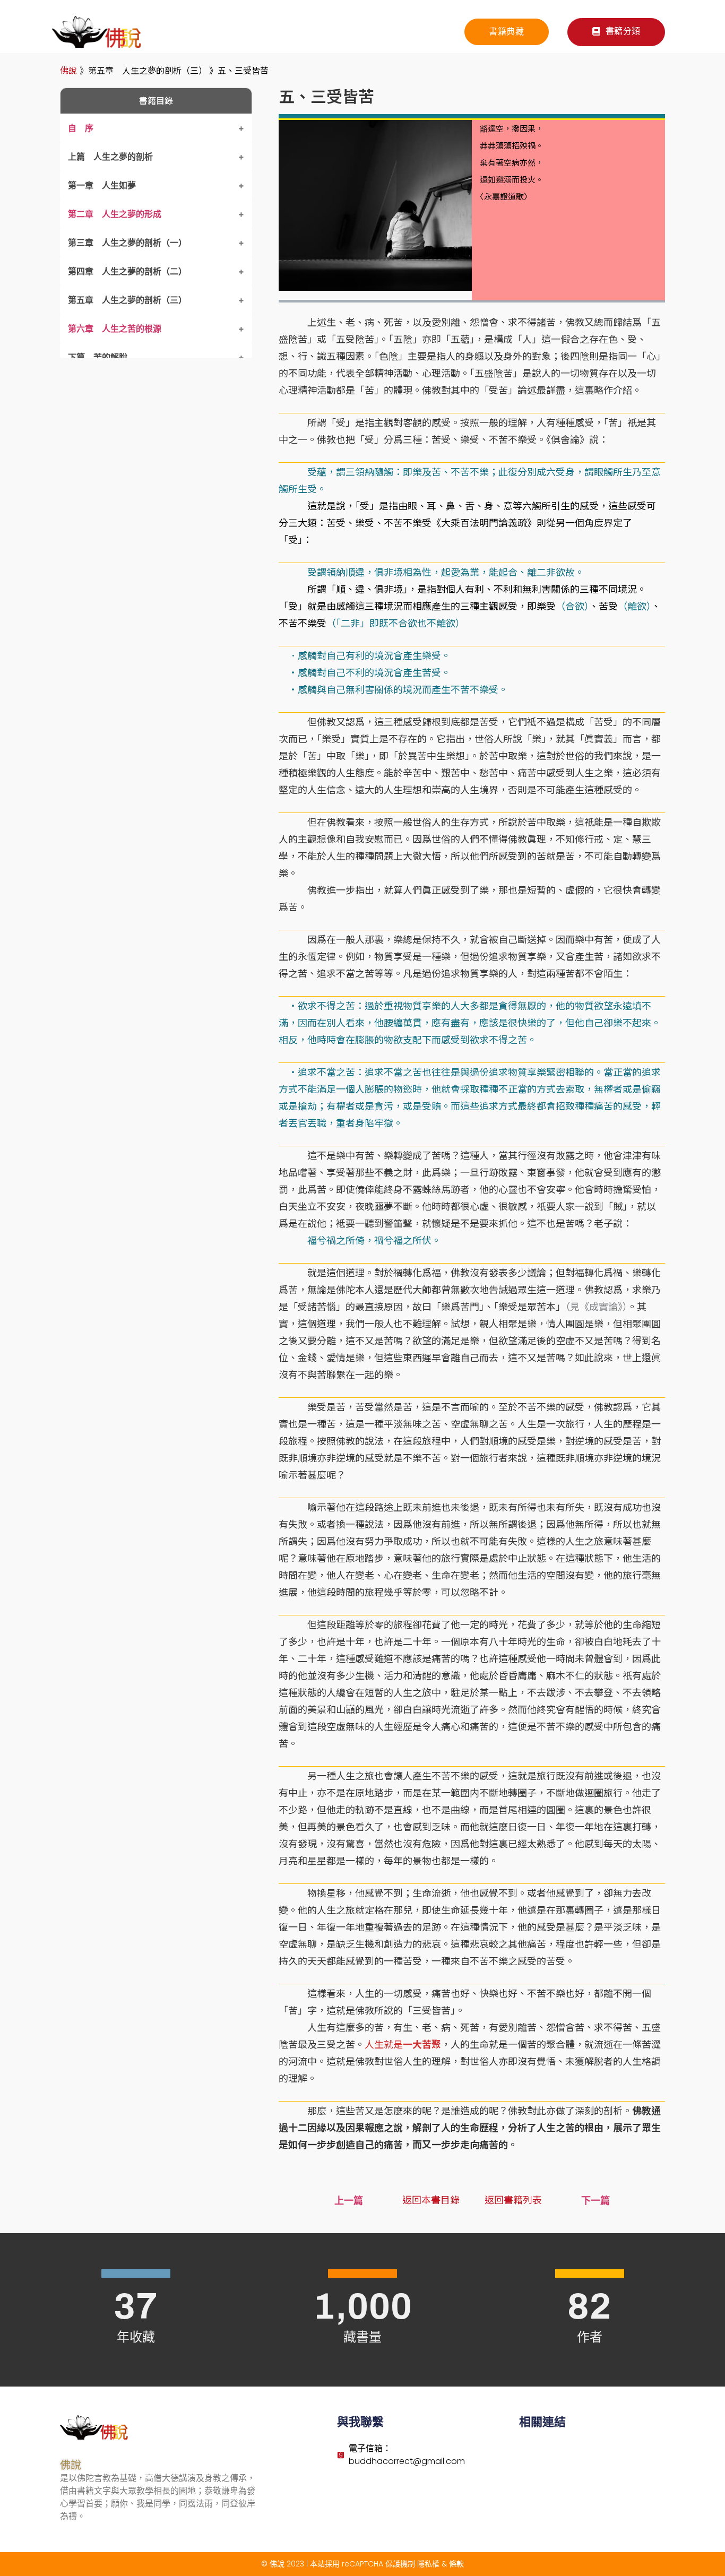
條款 (456, 2564)
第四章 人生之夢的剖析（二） (127, 271)
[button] (616, 32)
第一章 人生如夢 (102, 185)
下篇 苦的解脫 (98, 357)
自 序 (81, 128)
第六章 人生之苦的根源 (115, 329)
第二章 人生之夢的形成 (115, 214)
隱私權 (428, 2564)
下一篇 (595, 2201)
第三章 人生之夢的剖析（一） (127, 243)
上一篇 (349, 2201)
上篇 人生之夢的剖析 (110, 157)
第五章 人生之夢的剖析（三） (127, 300)
